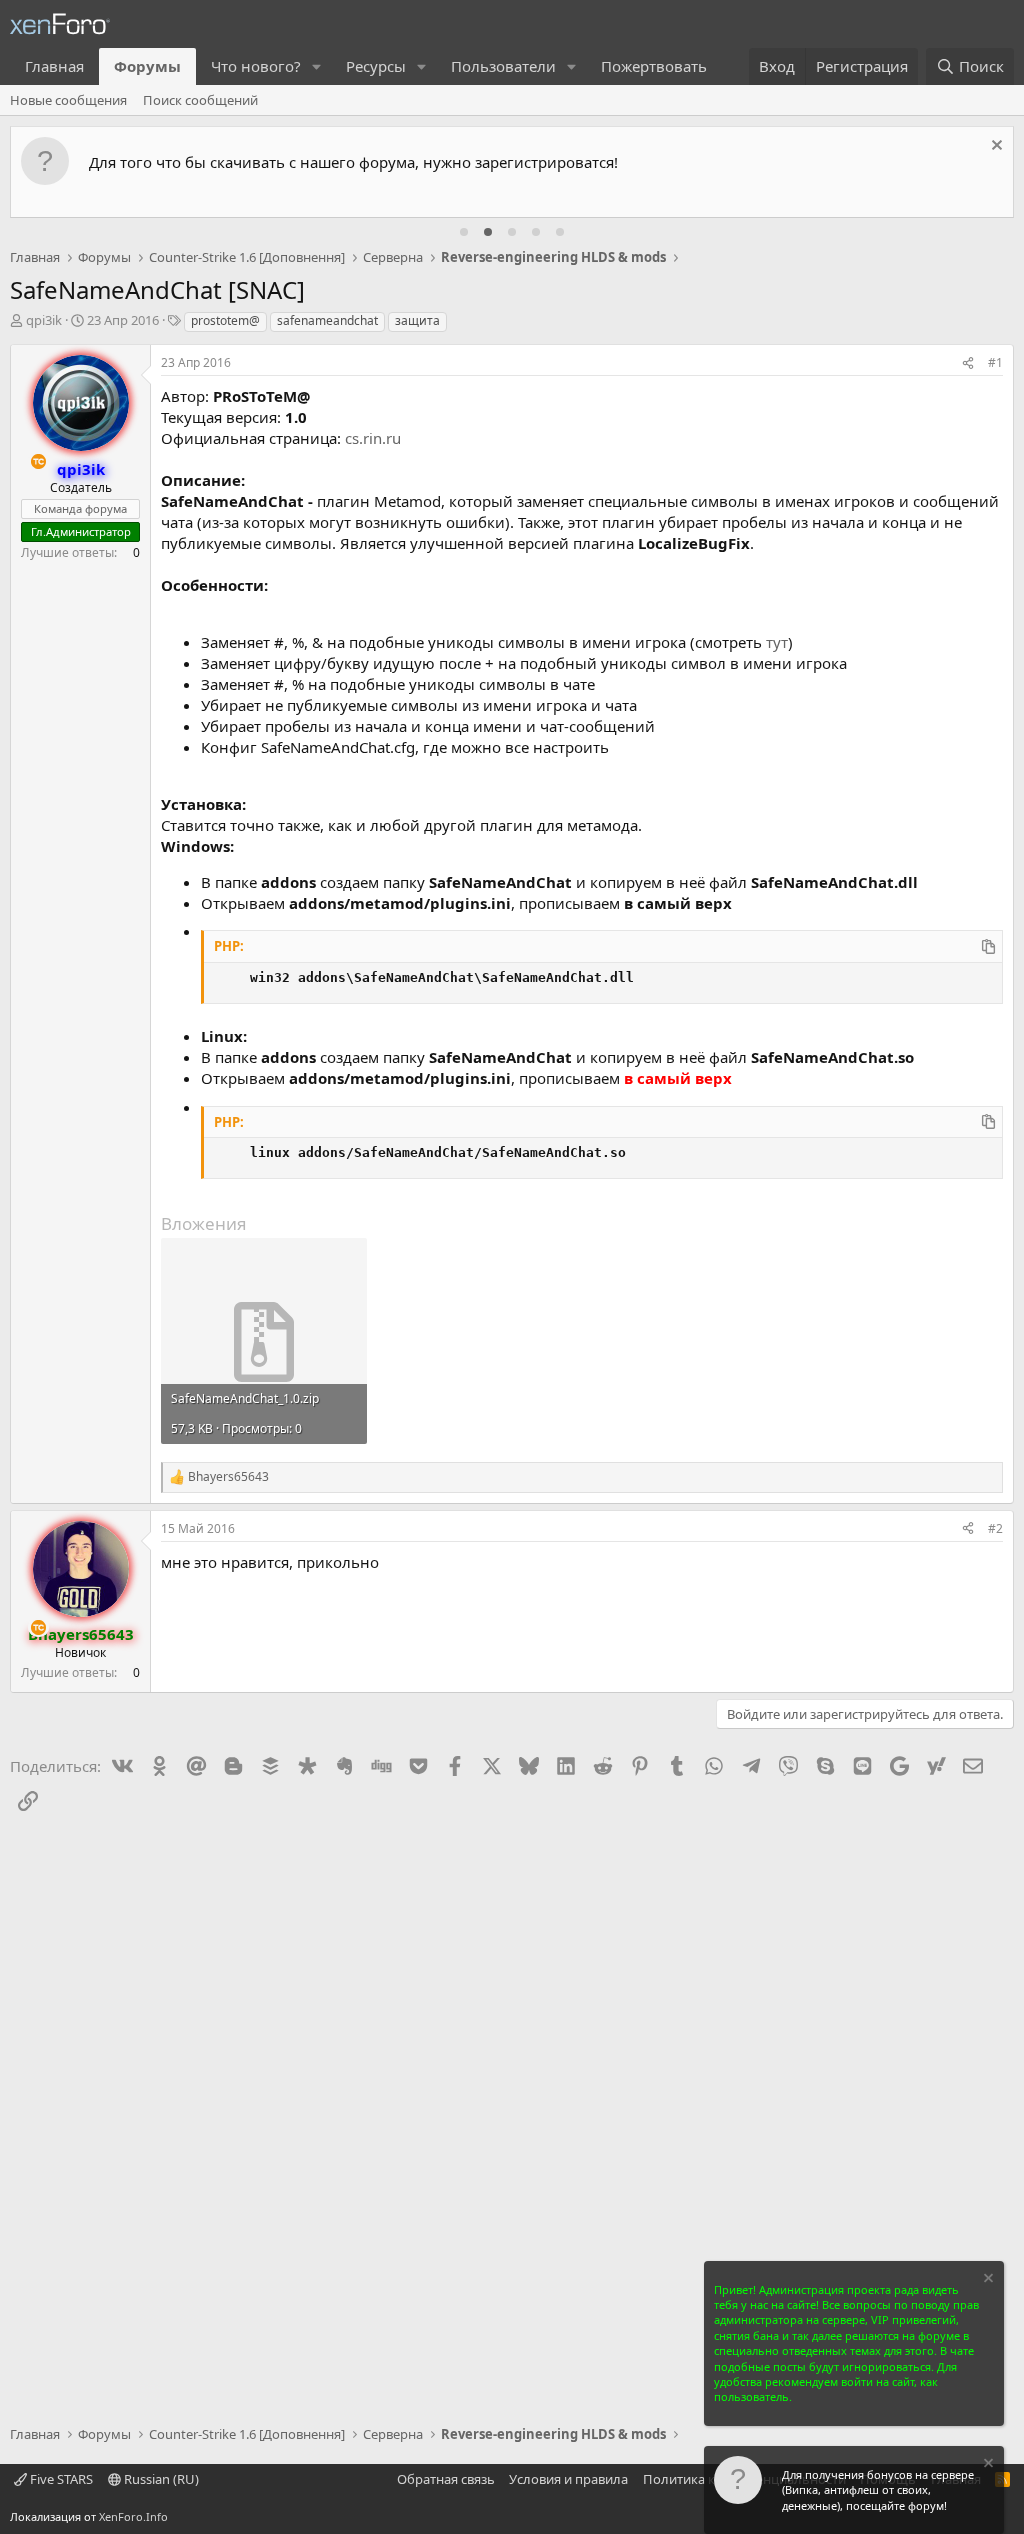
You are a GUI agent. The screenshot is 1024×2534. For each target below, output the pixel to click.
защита (417, 320)
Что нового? (256, 66)
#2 (995, 1528)
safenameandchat (327, 320)
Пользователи (503, 66)
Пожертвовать (654, 66)
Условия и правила (568, 2479)
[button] (317, 66)
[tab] (464, 232)
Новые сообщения (68, 100)
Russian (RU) (160, 2479)
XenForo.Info (133, 2516)
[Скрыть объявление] (994, 147)
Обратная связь (446, 2479)
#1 (995, 362)
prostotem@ (225, 320)
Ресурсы (376, 66)
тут (777, 642)
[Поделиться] (968, 363)
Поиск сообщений (200, 100)
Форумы (147, 66)
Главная (54, 66)
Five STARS (60, 2479)
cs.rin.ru (373, 438)
